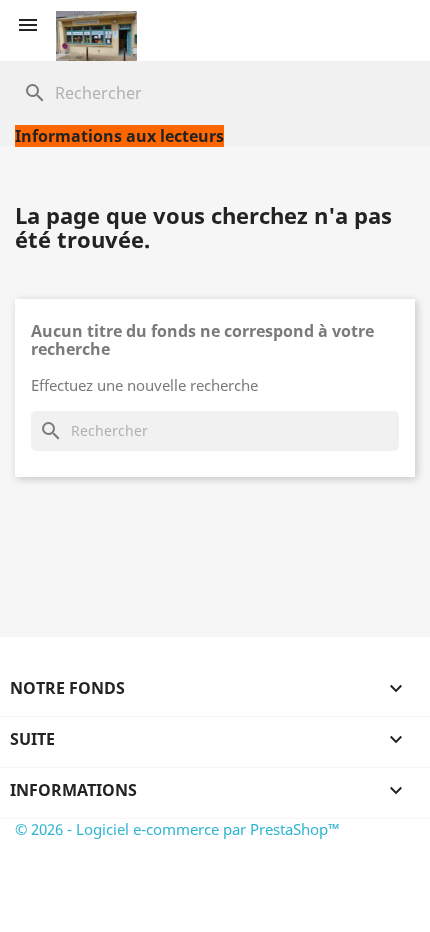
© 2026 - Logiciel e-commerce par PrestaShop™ (177, 829)
